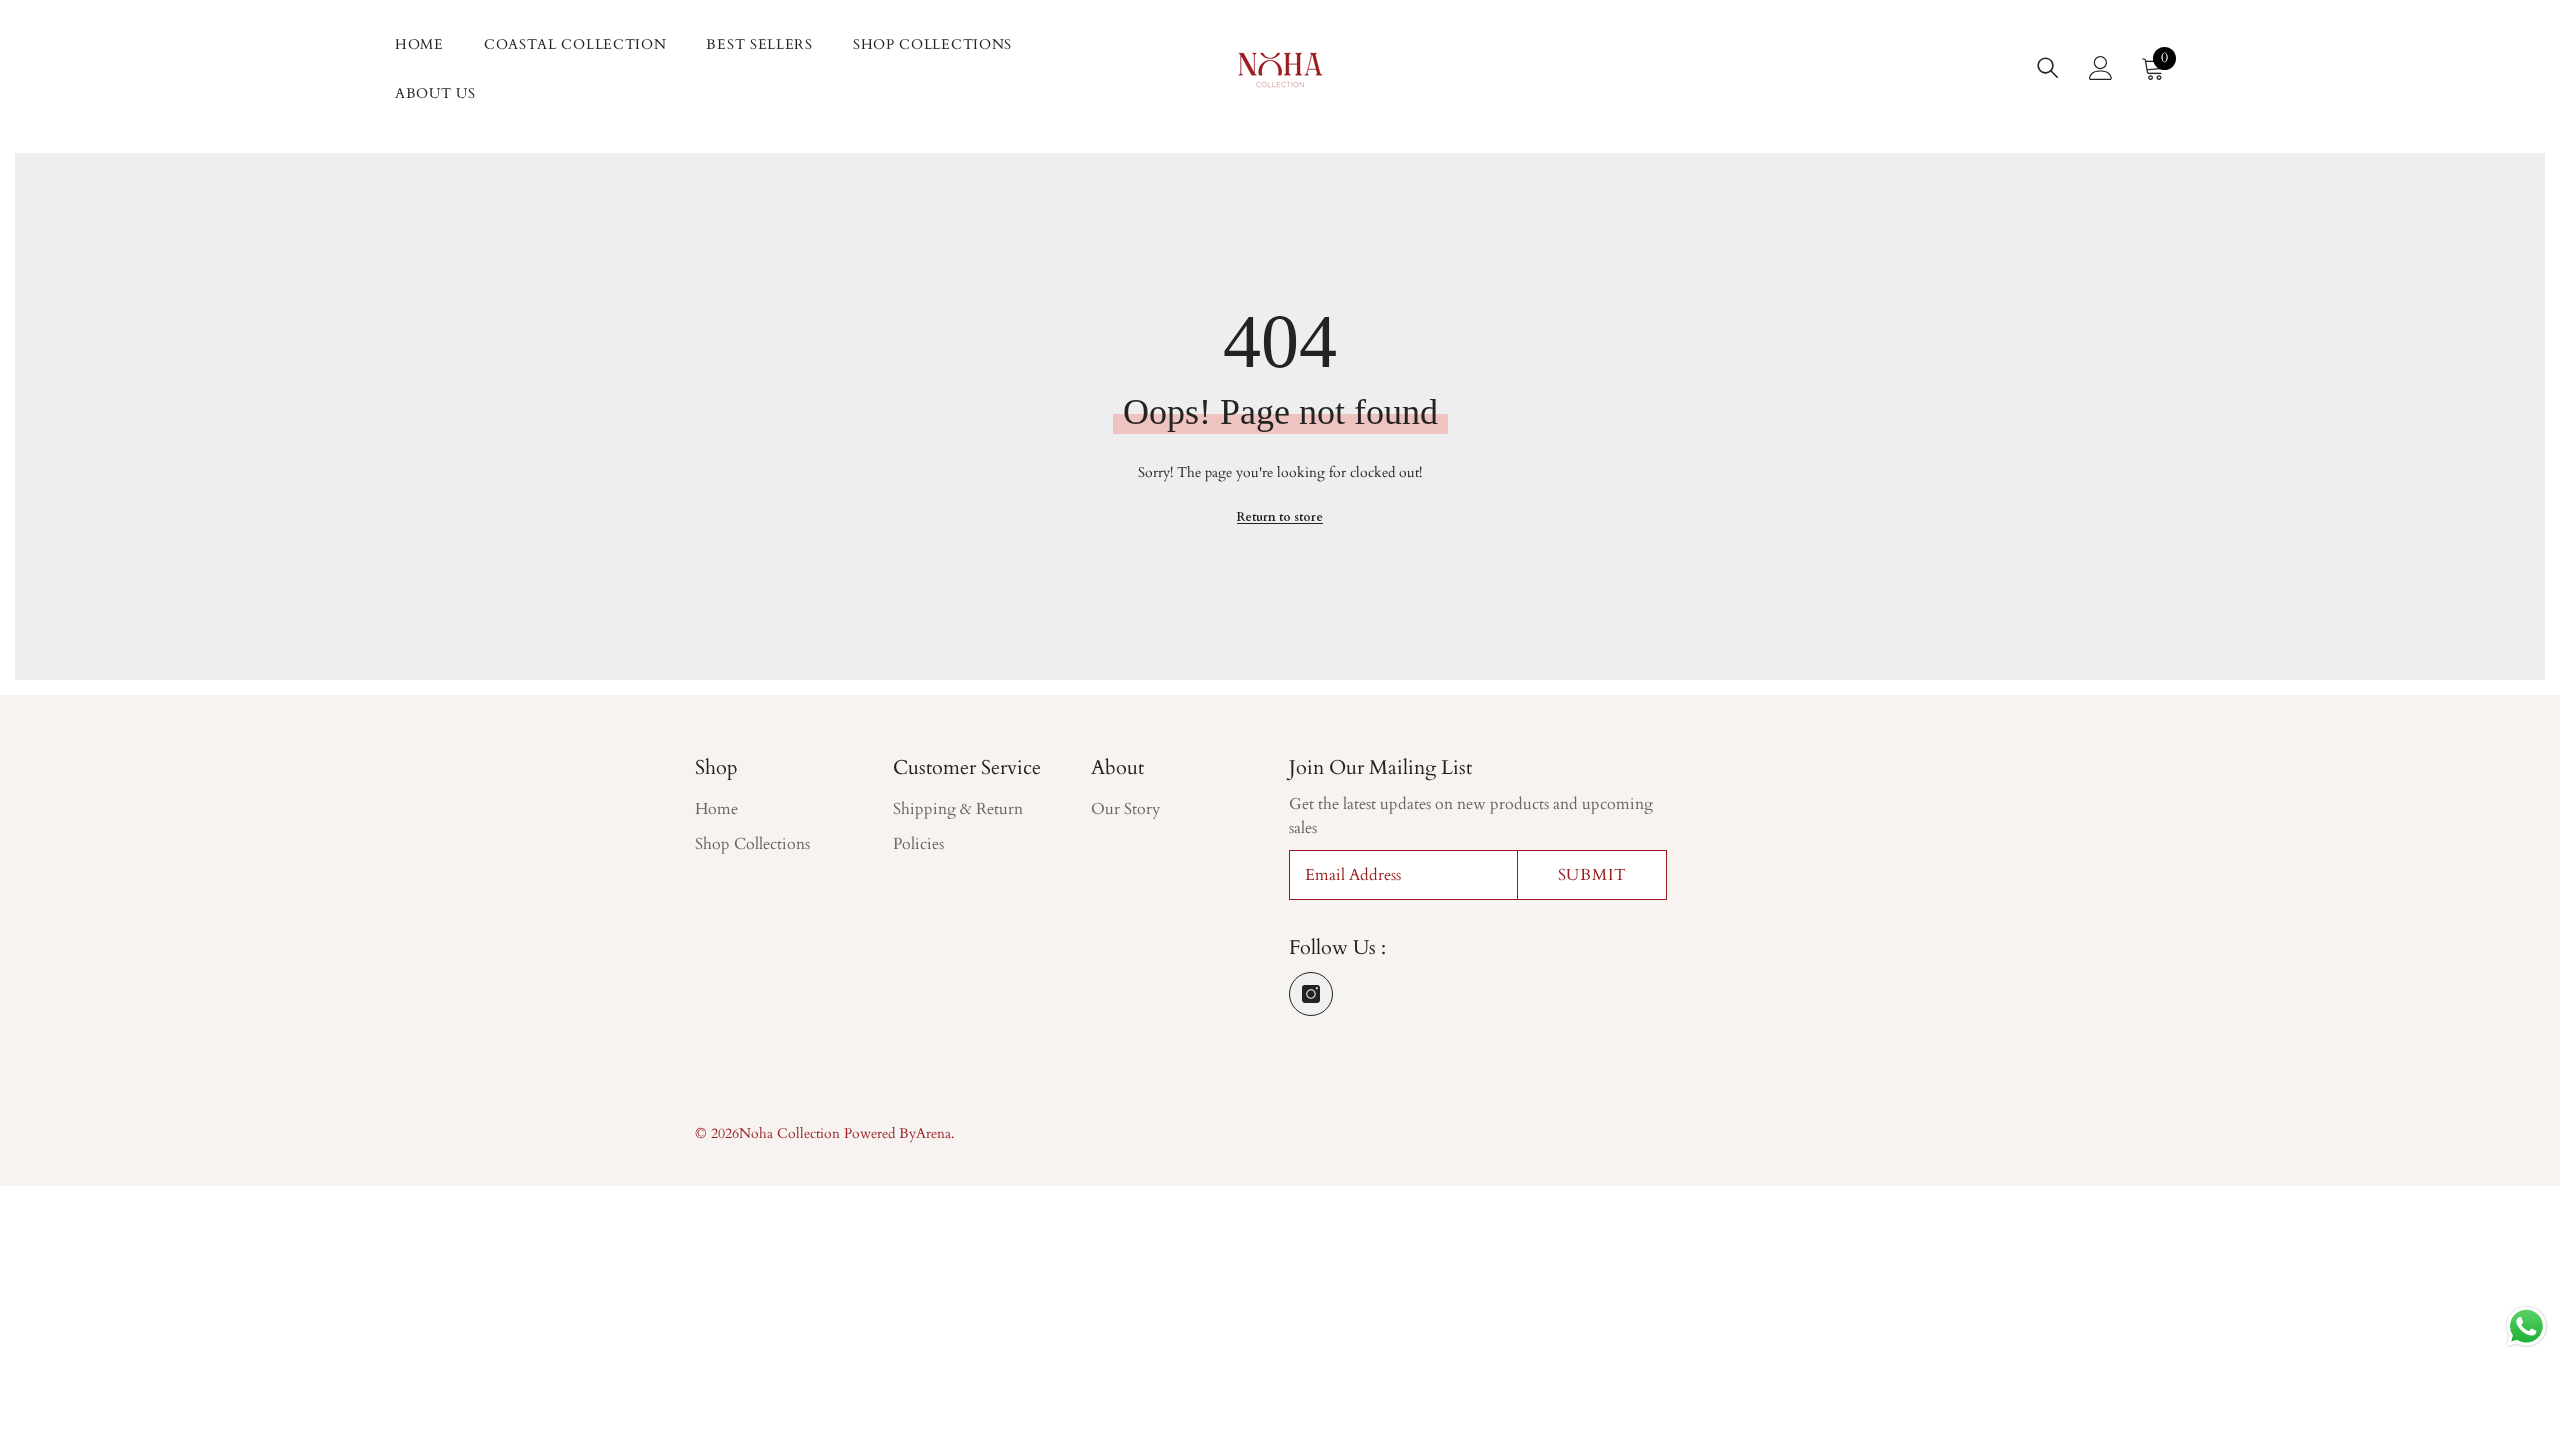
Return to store (1280, 517)
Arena (933, 1133)
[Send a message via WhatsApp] (2526, 1326)
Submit (1592, 875)
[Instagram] (1311, 994)
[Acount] (2101, 68)
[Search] (2048, 67)
